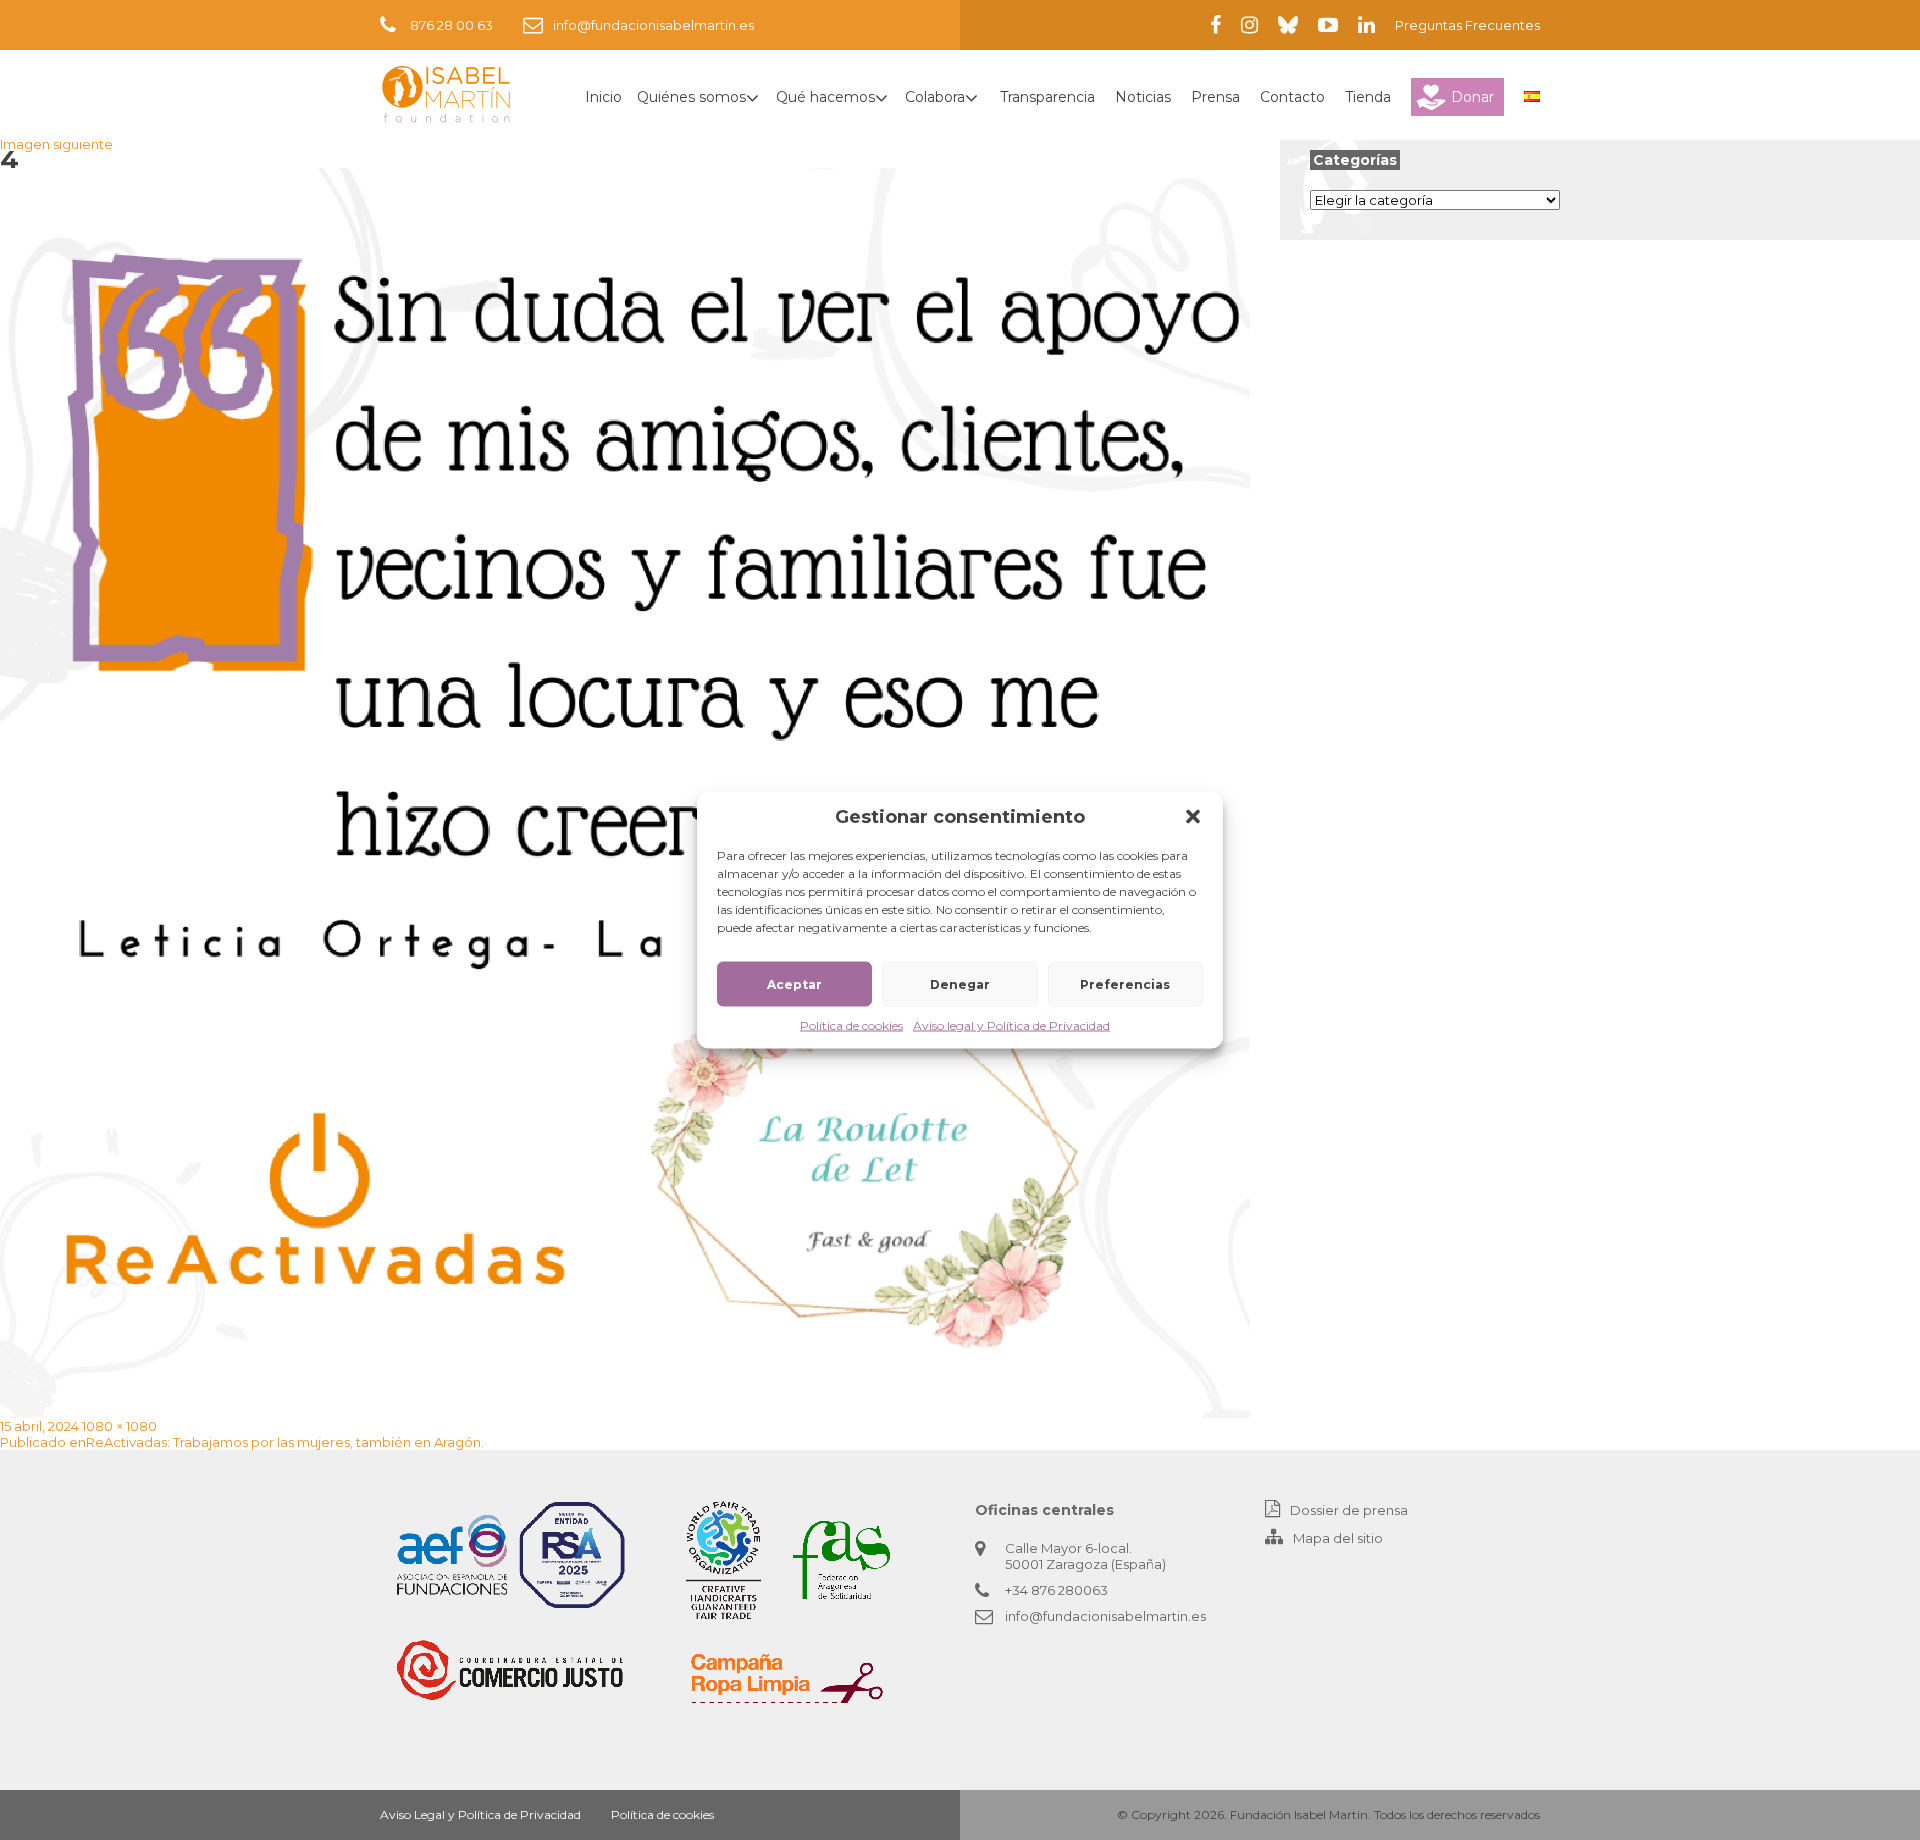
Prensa (1215, 97)
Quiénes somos (691, 97)
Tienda (1368, 97)
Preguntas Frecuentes (1467, 25)
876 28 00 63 (451, 25)
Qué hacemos (825, 97)
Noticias (1143, 97)
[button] (1193, 817)
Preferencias (1125, 983)
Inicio (603, 97)
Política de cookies (851, 1025)
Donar (1472, 97)
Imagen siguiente (56, 144)
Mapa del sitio (1338, 1538)
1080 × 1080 (119, 1426)
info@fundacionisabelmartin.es (653, 25)
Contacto (1292, 97)
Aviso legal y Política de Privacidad (1011, 1025)
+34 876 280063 (1056, 1590)
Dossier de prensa (1349, 1510)
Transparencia (1047, 97)
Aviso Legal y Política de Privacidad (480, 1814)
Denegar (960, 983)
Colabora (935, 97)
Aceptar (794, 983)
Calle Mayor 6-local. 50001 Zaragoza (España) (1085, 1556)
